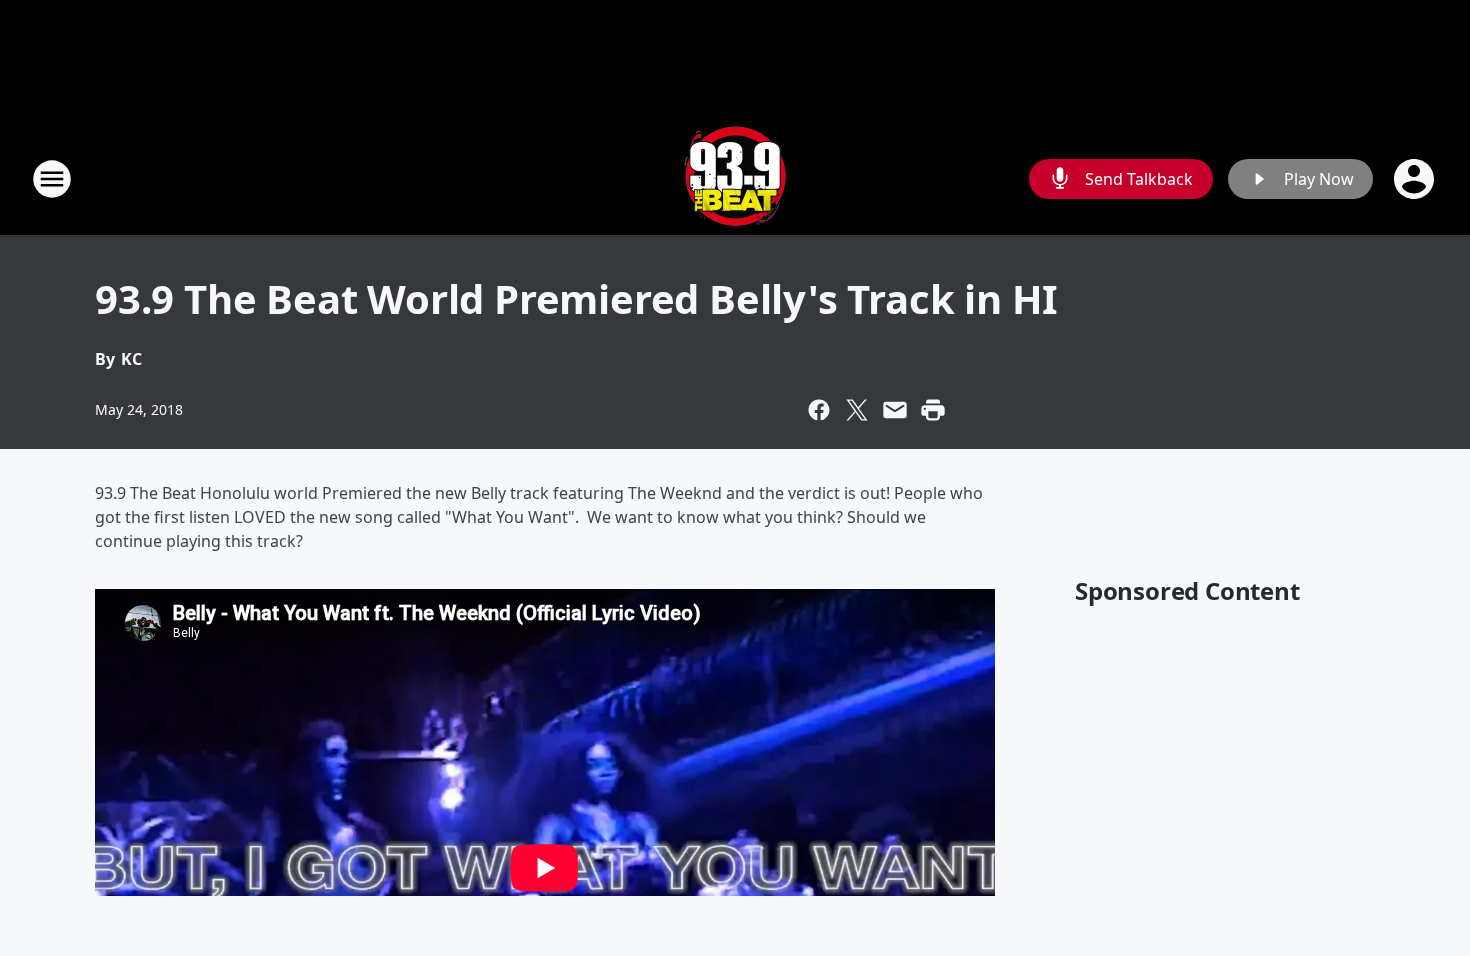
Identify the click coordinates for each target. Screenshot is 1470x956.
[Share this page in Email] (895, 410)
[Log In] (1416, 179)
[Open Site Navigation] (52, 179)
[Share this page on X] (857, 410)
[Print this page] (933, 410)
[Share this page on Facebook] (819, 410)
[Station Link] (735, 178)
